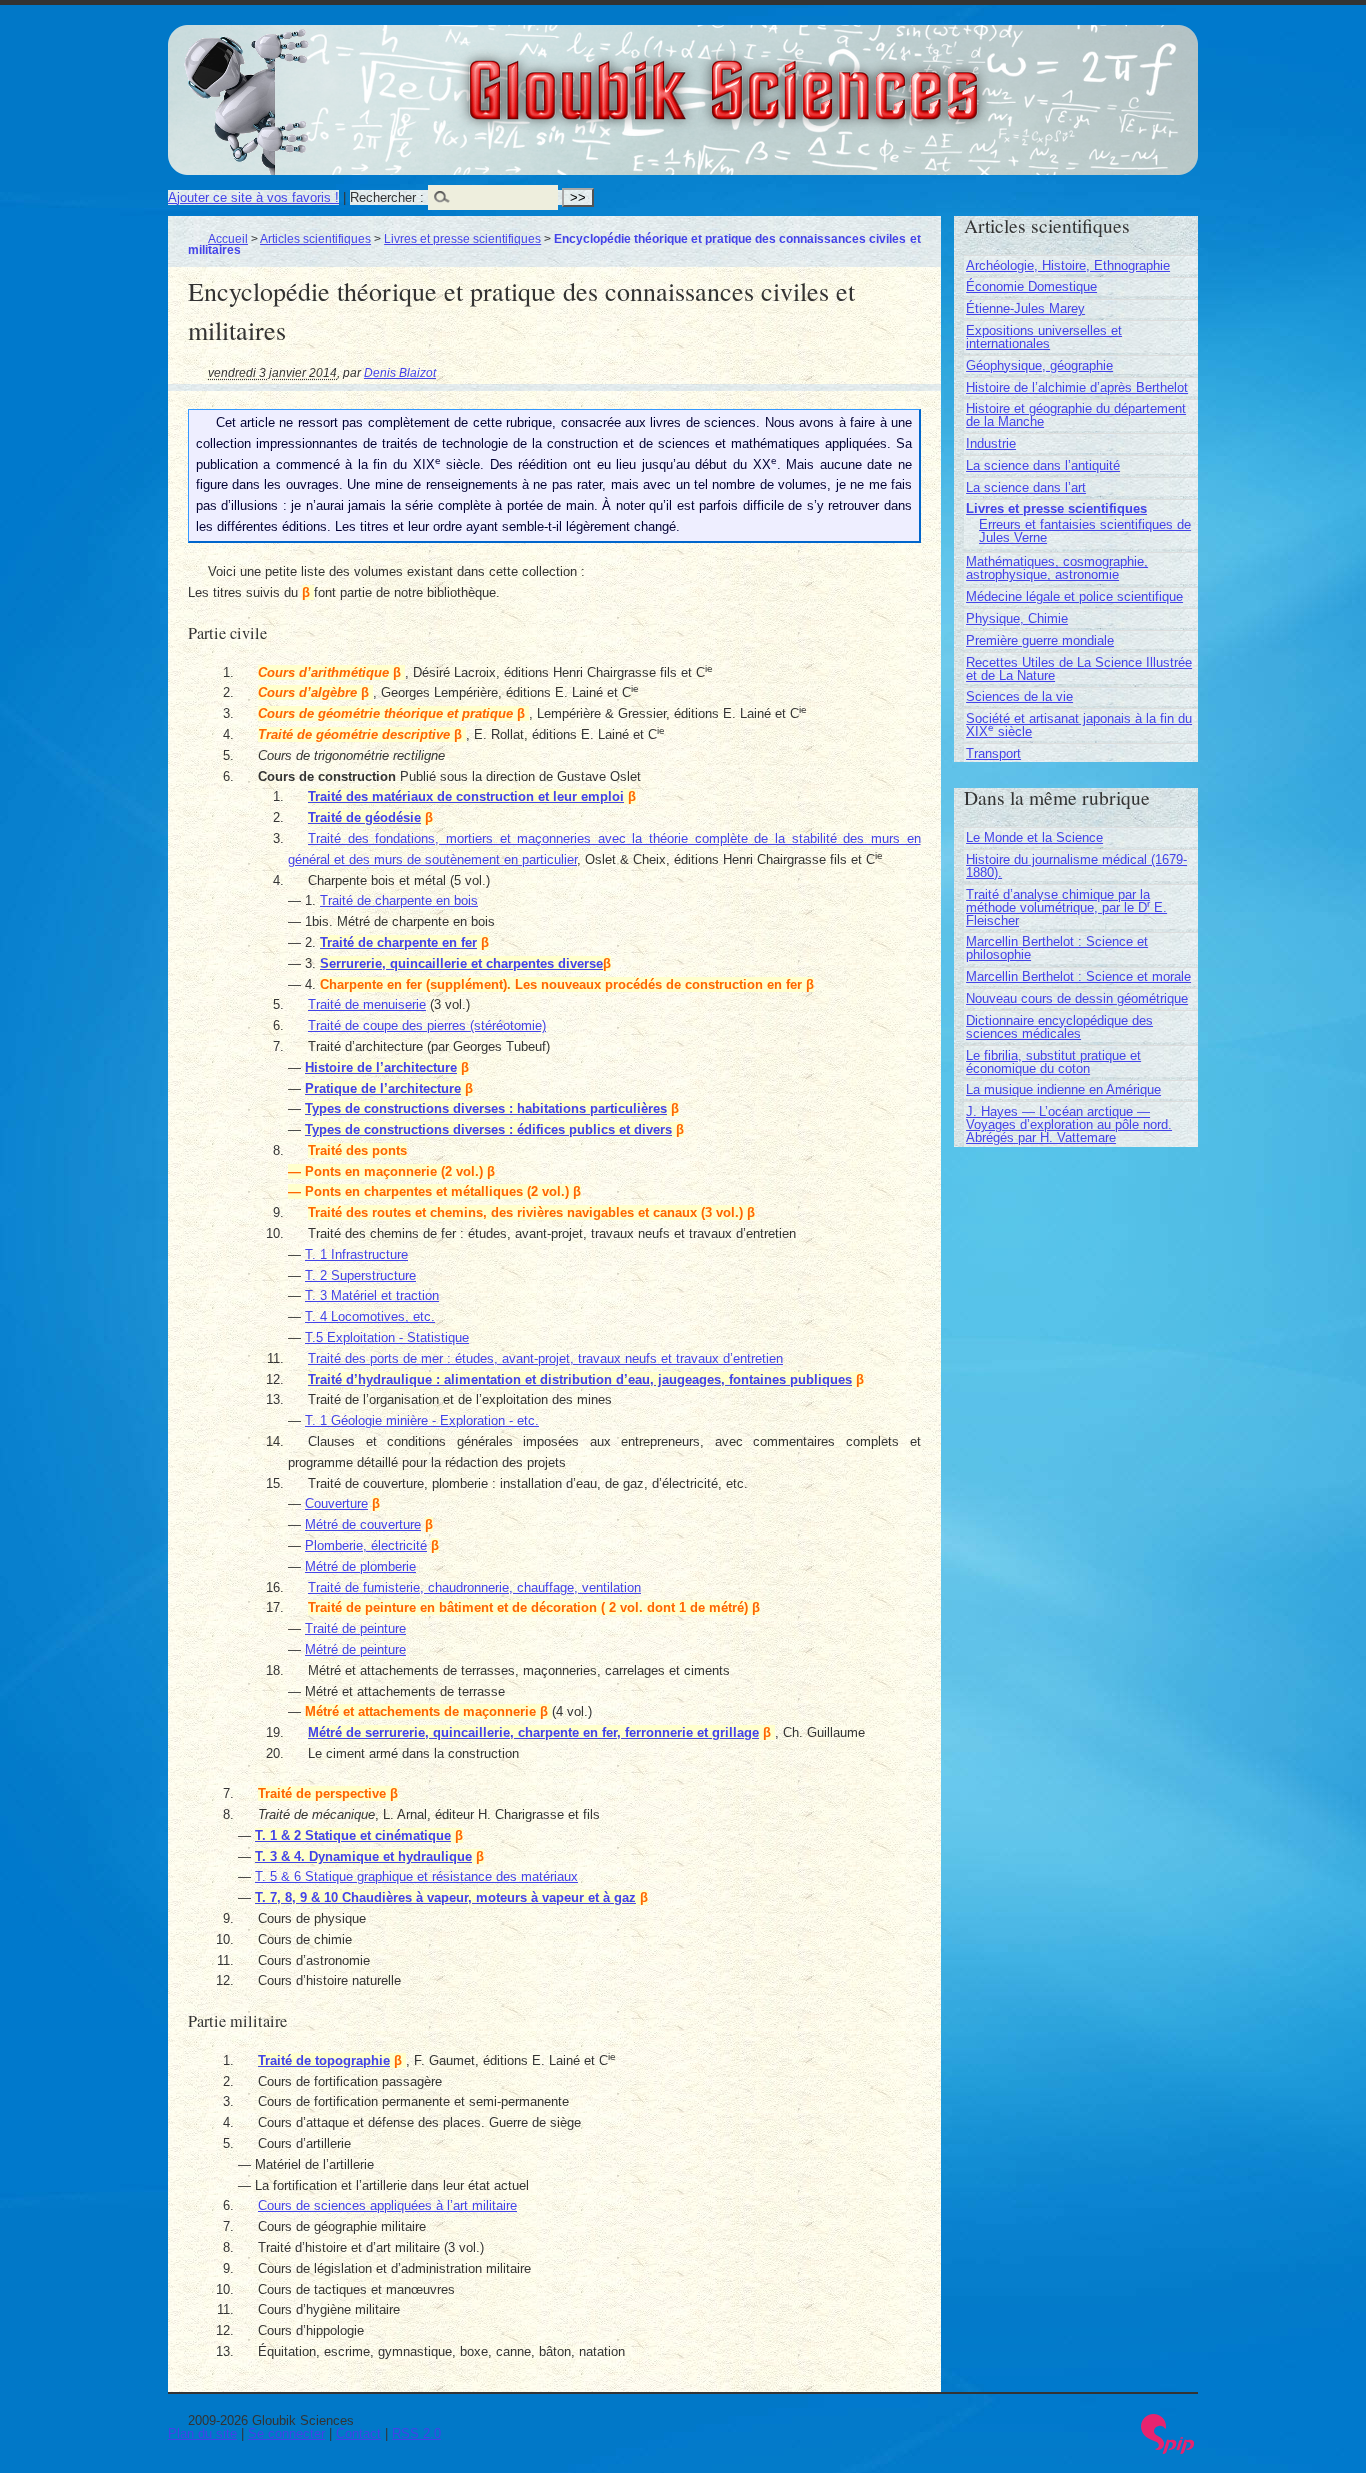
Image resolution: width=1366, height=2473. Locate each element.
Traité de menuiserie (367, 1004)
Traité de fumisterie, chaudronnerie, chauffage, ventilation (474, 1587)
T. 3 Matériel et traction (372, 1295)
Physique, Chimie (1017, 618)
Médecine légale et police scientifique (1074, 596)
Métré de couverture (363, 1524)
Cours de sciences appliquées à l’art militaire (387, 2205)
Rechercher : (387, 197)
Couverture (336, 1503)
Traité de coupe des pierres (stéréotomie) (427, 1025)
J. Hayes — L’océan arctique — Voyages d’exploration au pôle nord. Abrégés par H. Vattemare (1069, 1124)
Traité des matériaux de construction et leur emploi (466, 796)
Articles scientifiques (315, 238)
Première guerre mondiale (1040, 640)
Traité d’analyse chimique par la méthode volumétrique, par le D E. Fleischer (1066, 907)
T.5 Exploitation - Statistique (387, 1337)
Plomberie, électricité (366, 1545)
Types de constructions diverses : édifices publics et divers (488, 1129)
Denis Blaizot (400, 372)
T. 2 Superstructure (360, 1275)
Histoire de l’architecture (381, 1067)
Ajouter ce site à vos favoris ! (253, 197)
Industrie (991, 443)
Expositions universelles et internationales (1044, 337)
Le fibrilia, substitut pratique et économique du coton (1053, 1062)
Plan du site (202, 2433)
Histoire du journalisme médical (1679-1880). (1076, 866)
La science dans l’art (1026, 487)
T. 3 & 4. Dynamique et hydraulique (363, 1856)
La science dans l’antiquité (1043, 465)
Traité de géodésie (364, 817)
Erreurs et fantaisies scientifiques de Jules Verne (1085, 531)
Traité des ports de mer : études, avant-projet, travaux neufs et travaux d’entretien (545, 1358)
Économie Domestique (1031, 286)
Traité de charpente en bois (399, 900)
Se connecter (286, 2433)
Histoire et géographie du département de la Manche (1076, 415)
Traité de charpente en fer (398, 942)
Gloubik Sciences (834, 78)
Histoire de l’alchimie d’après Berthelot (1077, 387)
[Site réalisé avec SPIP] (1168, 2449)
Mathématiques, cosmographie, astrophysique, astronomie (1057, 568)
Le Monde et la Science (1034, 837)
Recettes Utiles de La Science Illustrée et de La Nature (1079, 669)
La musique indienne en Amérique (1063, 1089)
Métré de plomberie (360, 1566)
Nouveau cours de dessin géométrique (1077, 998)
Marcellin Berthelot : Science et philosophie (1057, 948)
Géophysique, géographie (1039, 365)
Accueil (228, 238)
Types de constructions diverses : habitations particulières (486, 1108)
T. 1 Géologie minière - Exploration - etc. (422, 1420)
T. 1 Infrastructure (356, 1254)
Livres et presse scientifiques (462, 238)
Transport (993, 753)
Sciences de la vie (1019, 696)
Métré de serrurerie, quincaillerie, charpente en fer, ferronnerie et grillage (533, 1732)
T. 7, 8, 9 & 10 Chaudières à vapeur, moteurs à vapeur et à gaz (445, 1897)
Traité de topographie (324, 2060)
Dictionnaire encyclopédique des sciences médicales (1059, 1027)
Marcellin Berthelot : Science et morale (1078, 976)
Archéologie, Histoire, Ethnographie (1068, 265)
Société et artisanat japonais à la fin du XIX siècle (1079, 725)
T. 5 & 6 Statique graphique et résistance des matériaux (416, 1876)
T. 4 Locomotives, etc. (370, 1316)
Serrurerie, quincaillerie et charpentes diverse (461, 963)
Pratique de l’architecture (383, 1088)
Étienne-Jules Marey (1025, 308)
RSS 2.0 (416, 2433)
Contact (358, 2433)
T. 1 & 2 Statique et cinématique (353, 1835)
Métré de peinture (355, 1649)
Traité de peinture (355, 1628)
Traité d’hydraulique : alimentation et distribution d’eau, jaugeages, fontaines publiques (580, 1379)
